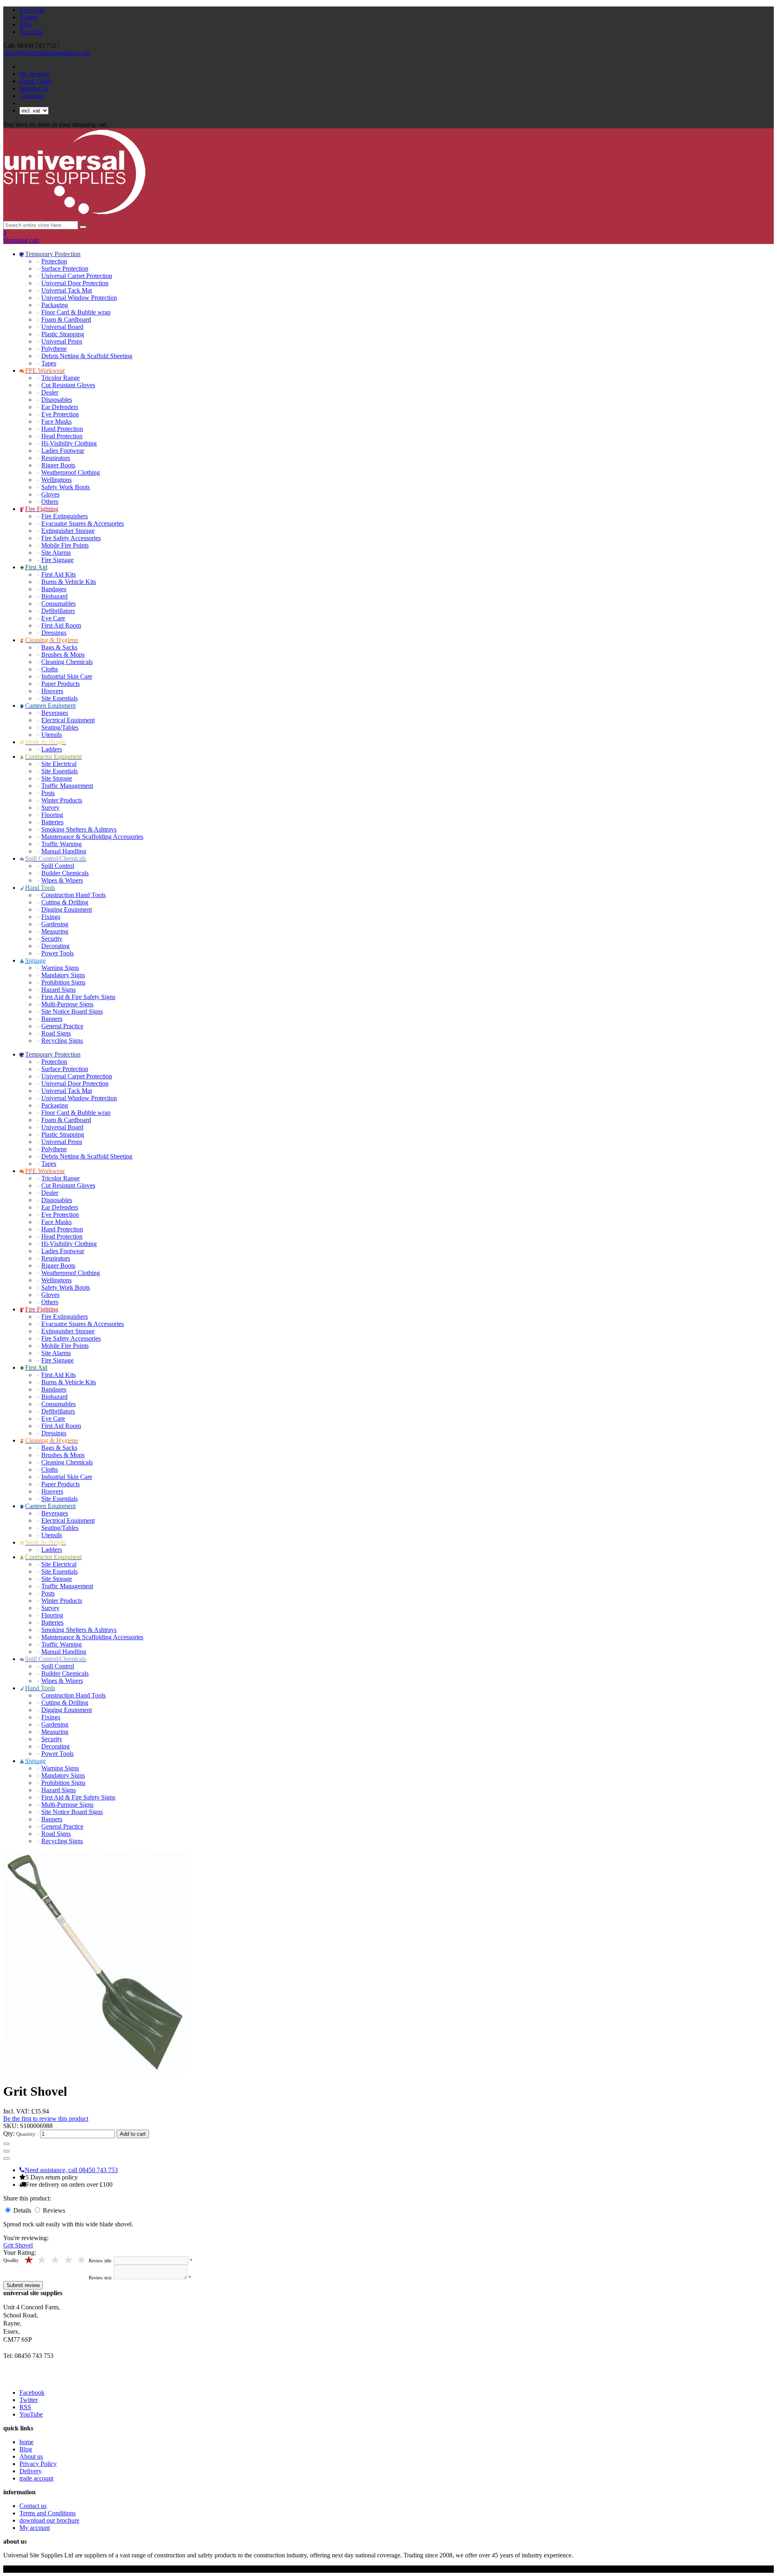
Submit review (23, 2285)
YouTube (31, 32)
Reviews (54, 2210)
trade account (36, 2478)
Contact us (33, 2506)
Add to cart (133, 2134)
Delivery (31, 2471)
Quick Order (36, 81)
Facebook (32, 10)
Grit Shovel (18, 2245)
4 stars (43, 2260)
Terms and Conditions (48, 2513)
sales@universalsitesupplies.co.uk (46, 53)
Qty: (9, 2134)
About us (31, 2456)
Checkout (32, 96)
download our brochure (49, 2520)
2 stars (69, 2260)
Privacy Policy (38, 2464)
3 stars (56, 2260)
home (27, 2442)
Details (23, 2210)
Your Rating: (20, 2252)
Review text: (101, 2278)
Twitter (29, 17)
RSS (25, 24)
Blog (26, 2449)
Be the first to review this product (46, 2119)
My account (35, 74)
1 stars (82, 2260)
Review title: (101, 2261)
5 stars (29, 2260)
